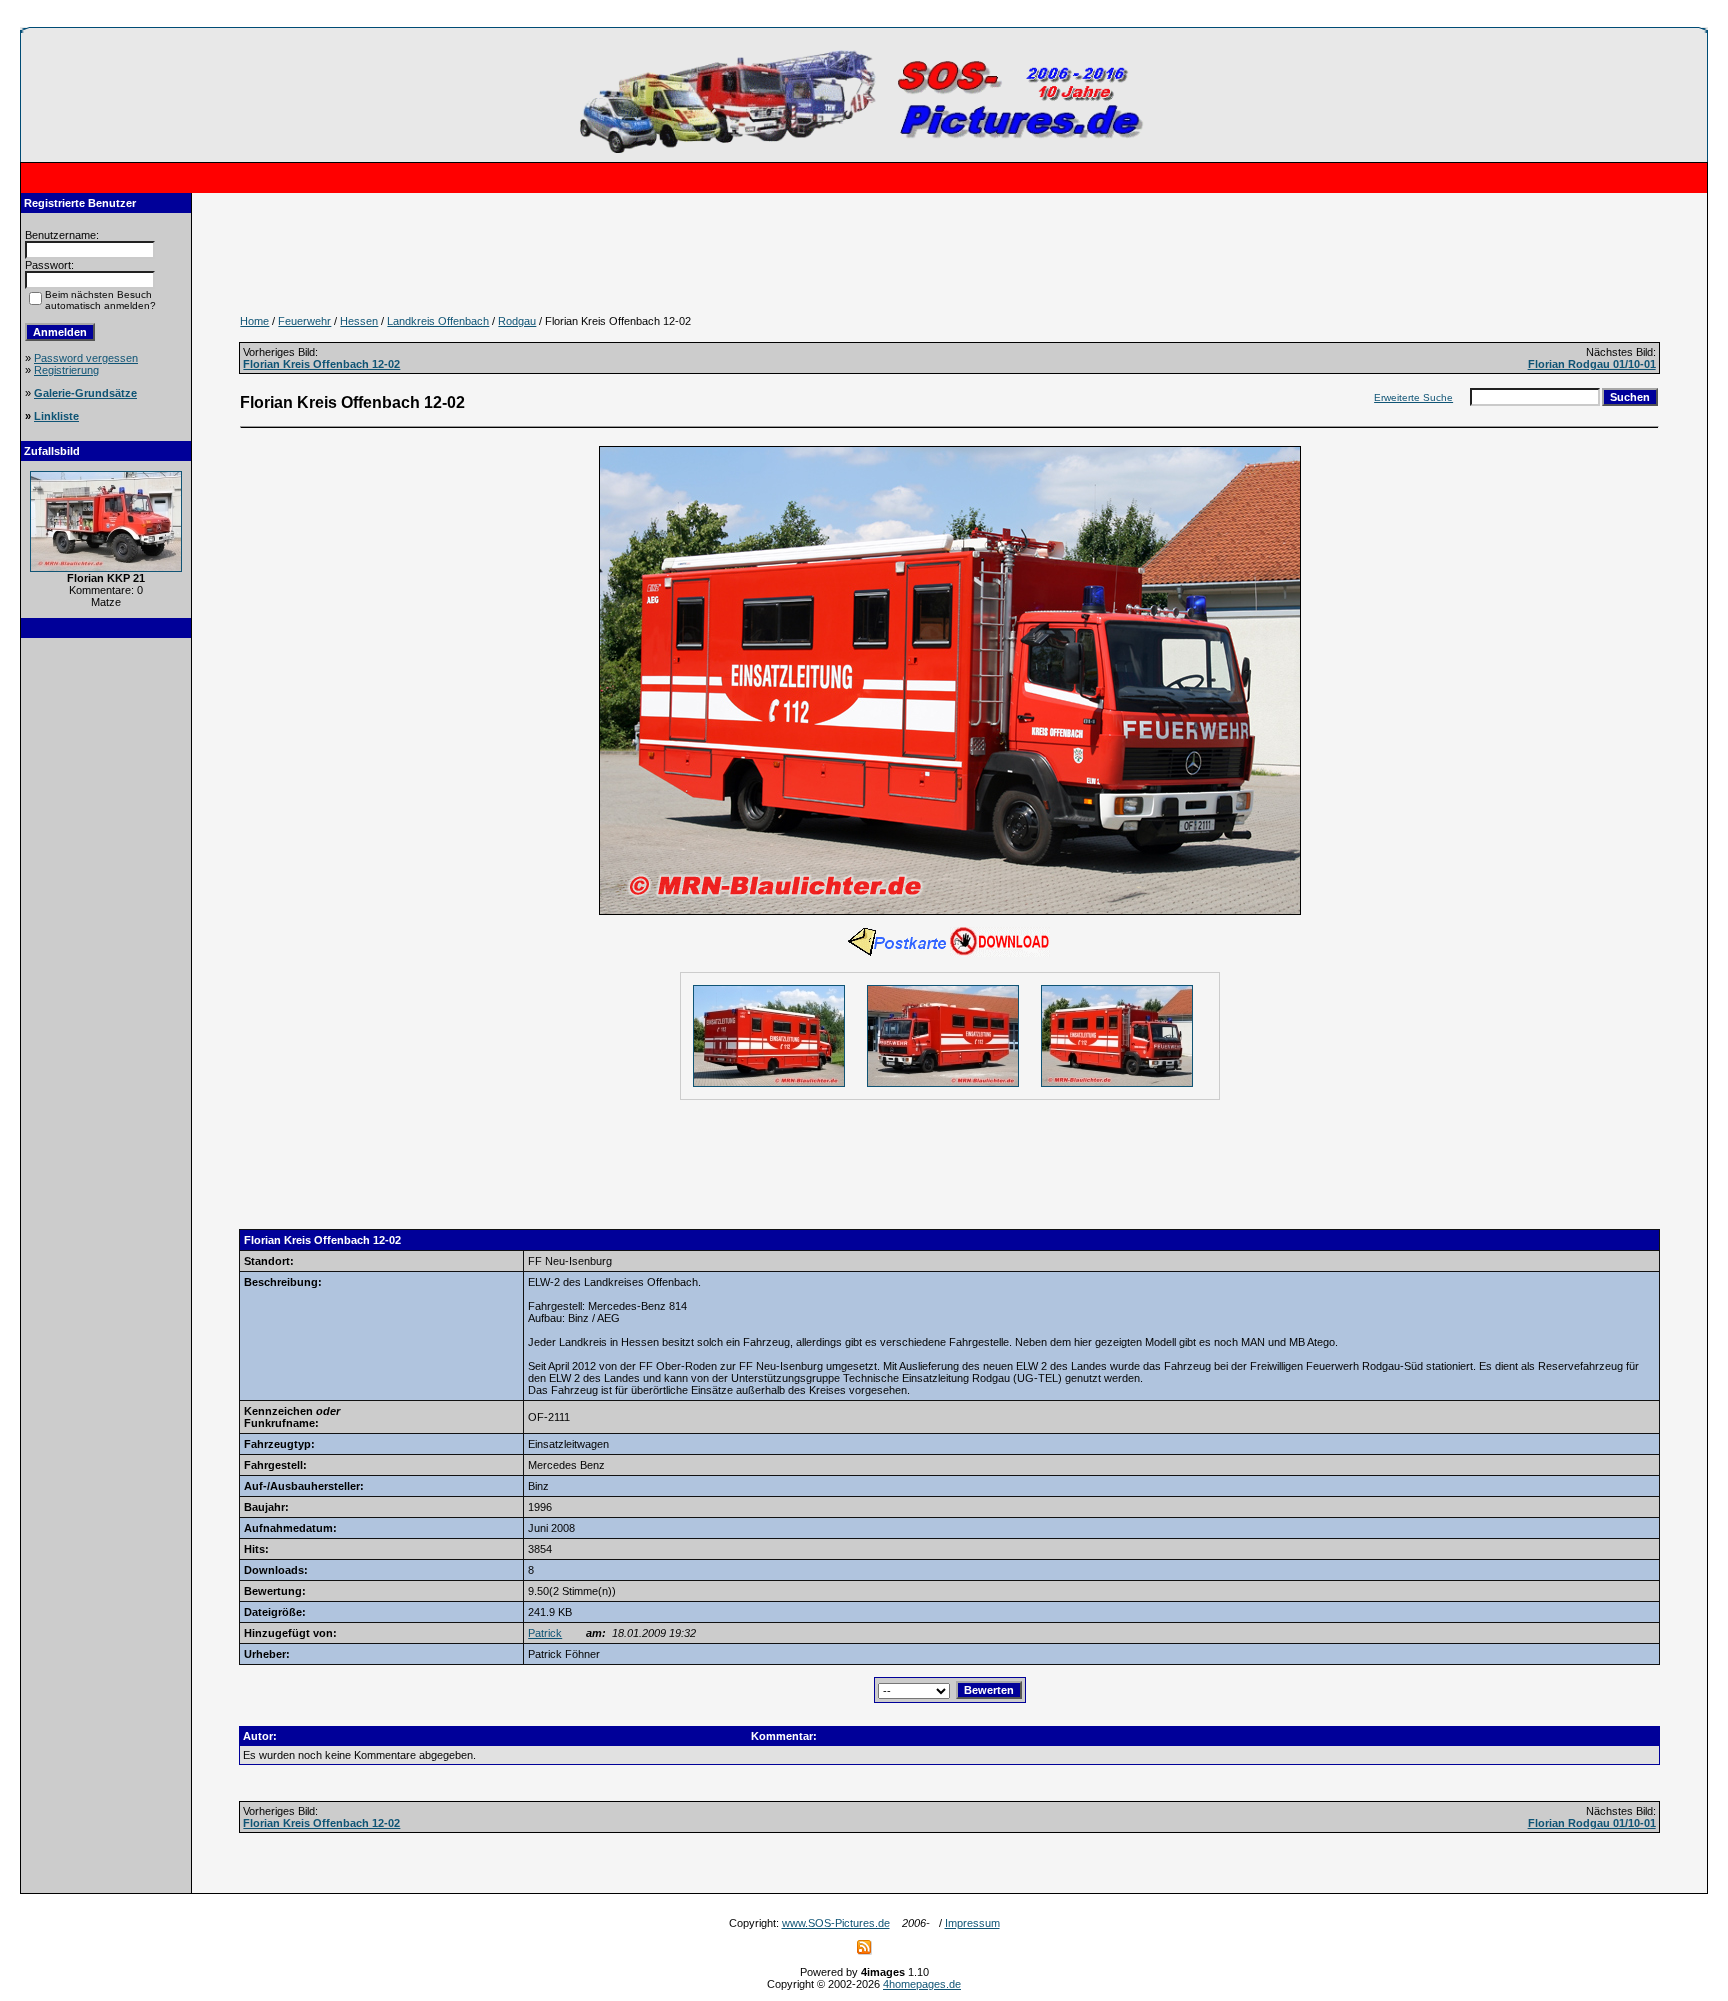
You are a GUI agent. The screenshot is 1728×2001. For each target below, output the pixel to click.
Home (254, 321)
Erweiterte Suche (1413, 397)
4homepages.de (922, 1984)
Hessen (359, 321)
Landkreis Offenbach (438, 321)
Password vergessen (86, 358)
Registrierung (66, 370)
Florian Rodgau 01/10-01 (1592, 364)
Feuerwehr (304, 321)
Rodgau (517, 321)
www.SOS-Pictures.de (836, 1923)
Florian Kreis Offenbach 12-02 (321, 364)
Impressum (972, 1923)
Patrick (545, 1633)
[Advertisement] (106, 951)
